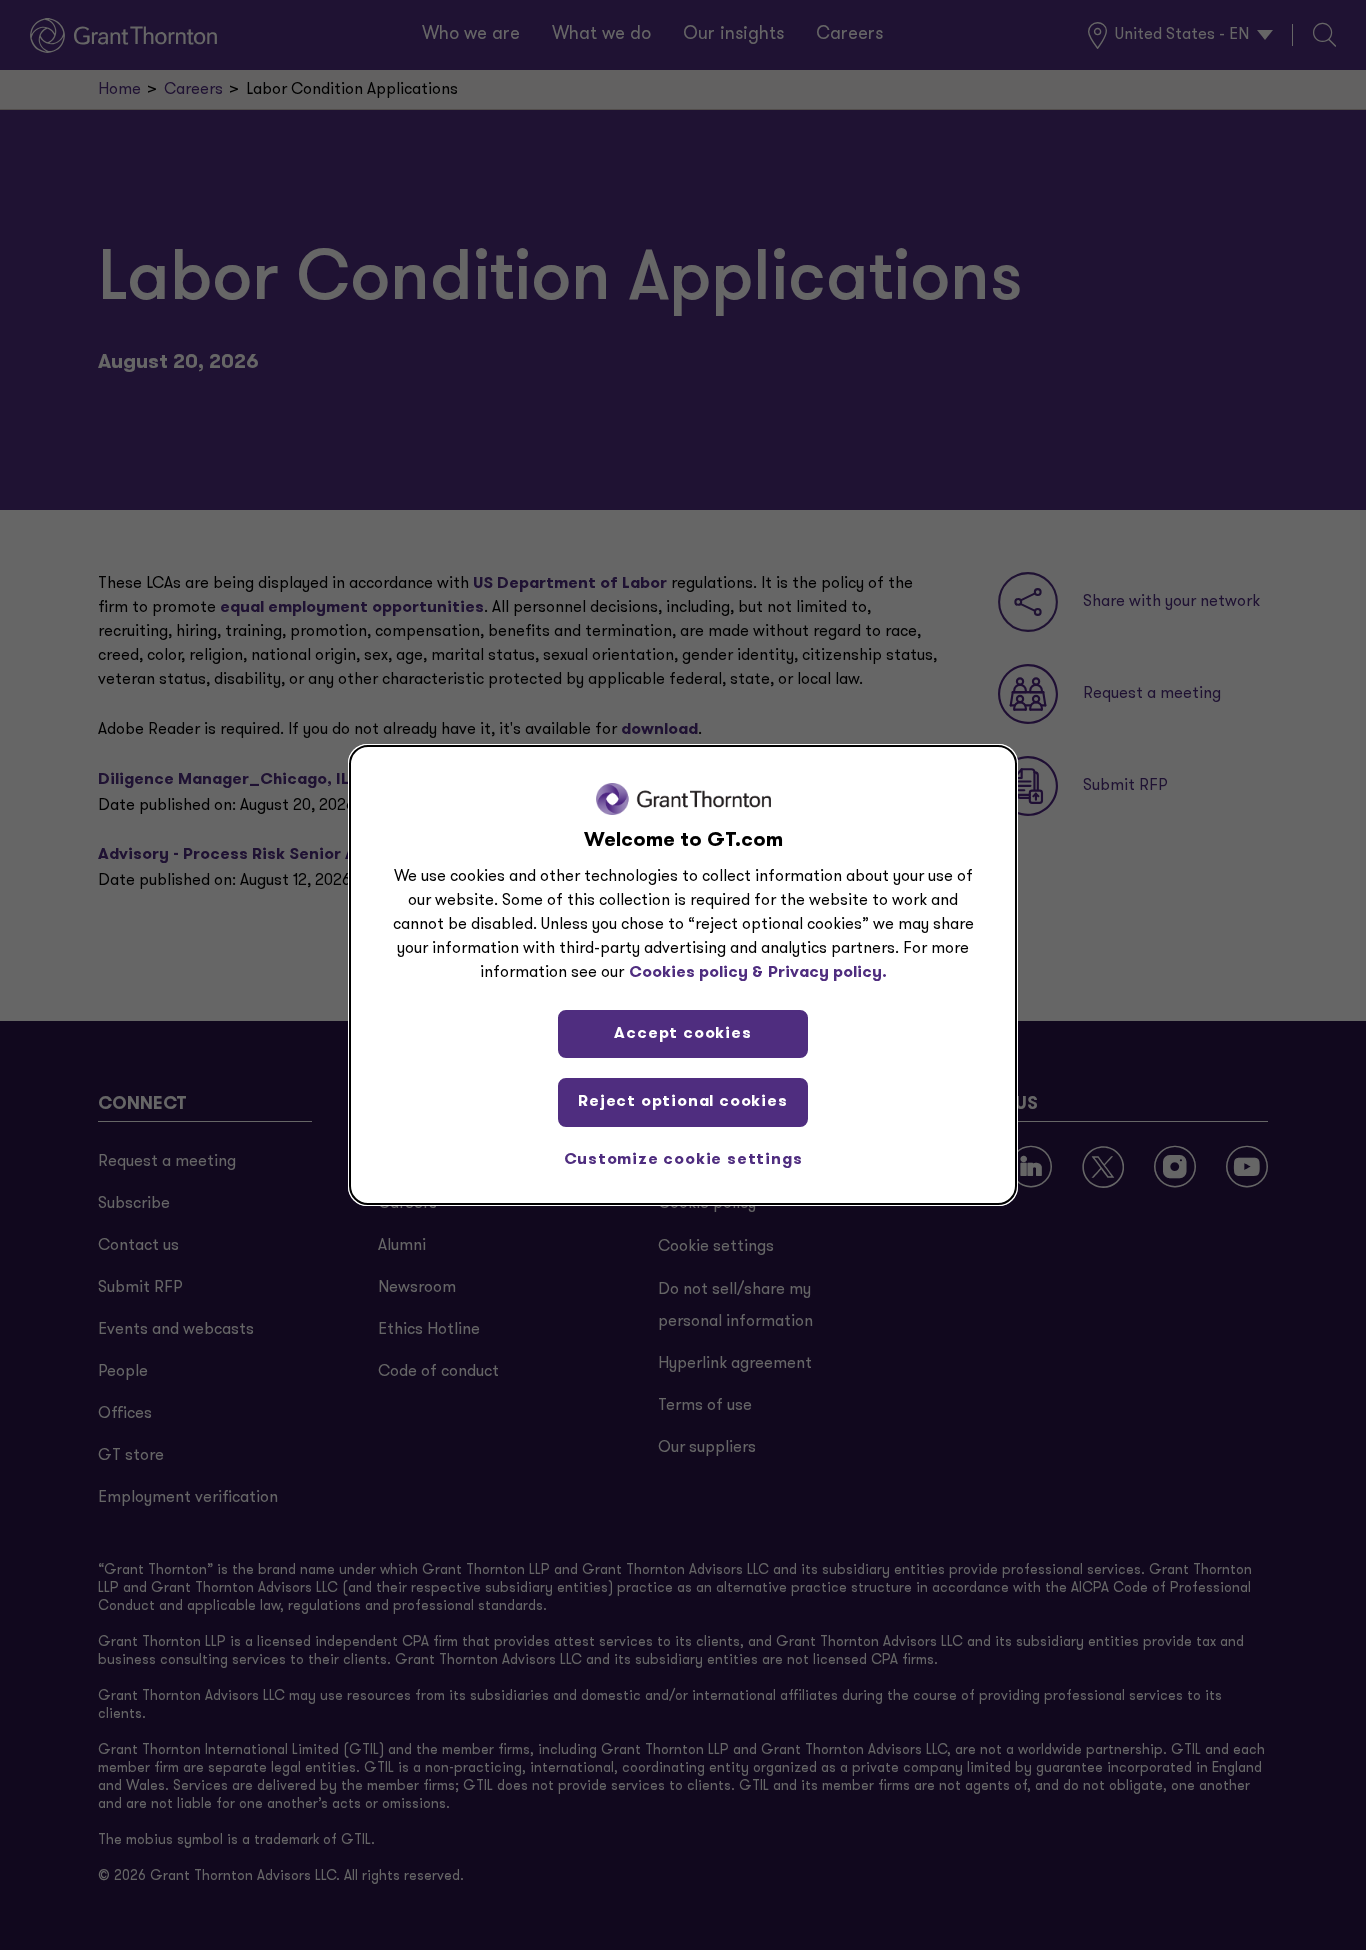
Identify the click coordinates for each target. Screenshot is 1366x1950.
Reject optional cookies (682, 1102)
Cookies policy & (696, 973)
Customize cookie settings (683, 1160)
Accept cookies (682, 1034)
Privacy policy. (827, 973)
